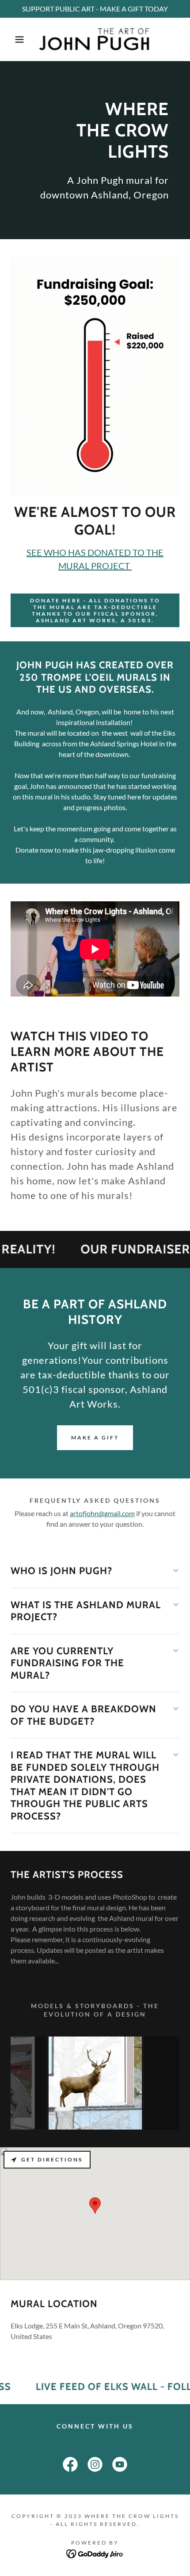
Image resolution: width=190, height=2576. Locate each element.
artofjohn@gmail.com (102, 1513)
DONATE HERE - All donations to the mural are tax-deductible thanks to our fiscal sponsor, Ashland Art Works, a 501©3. (95, 610)
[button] (14, 39)
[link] (95, 39)
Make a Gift (95, 1437)
